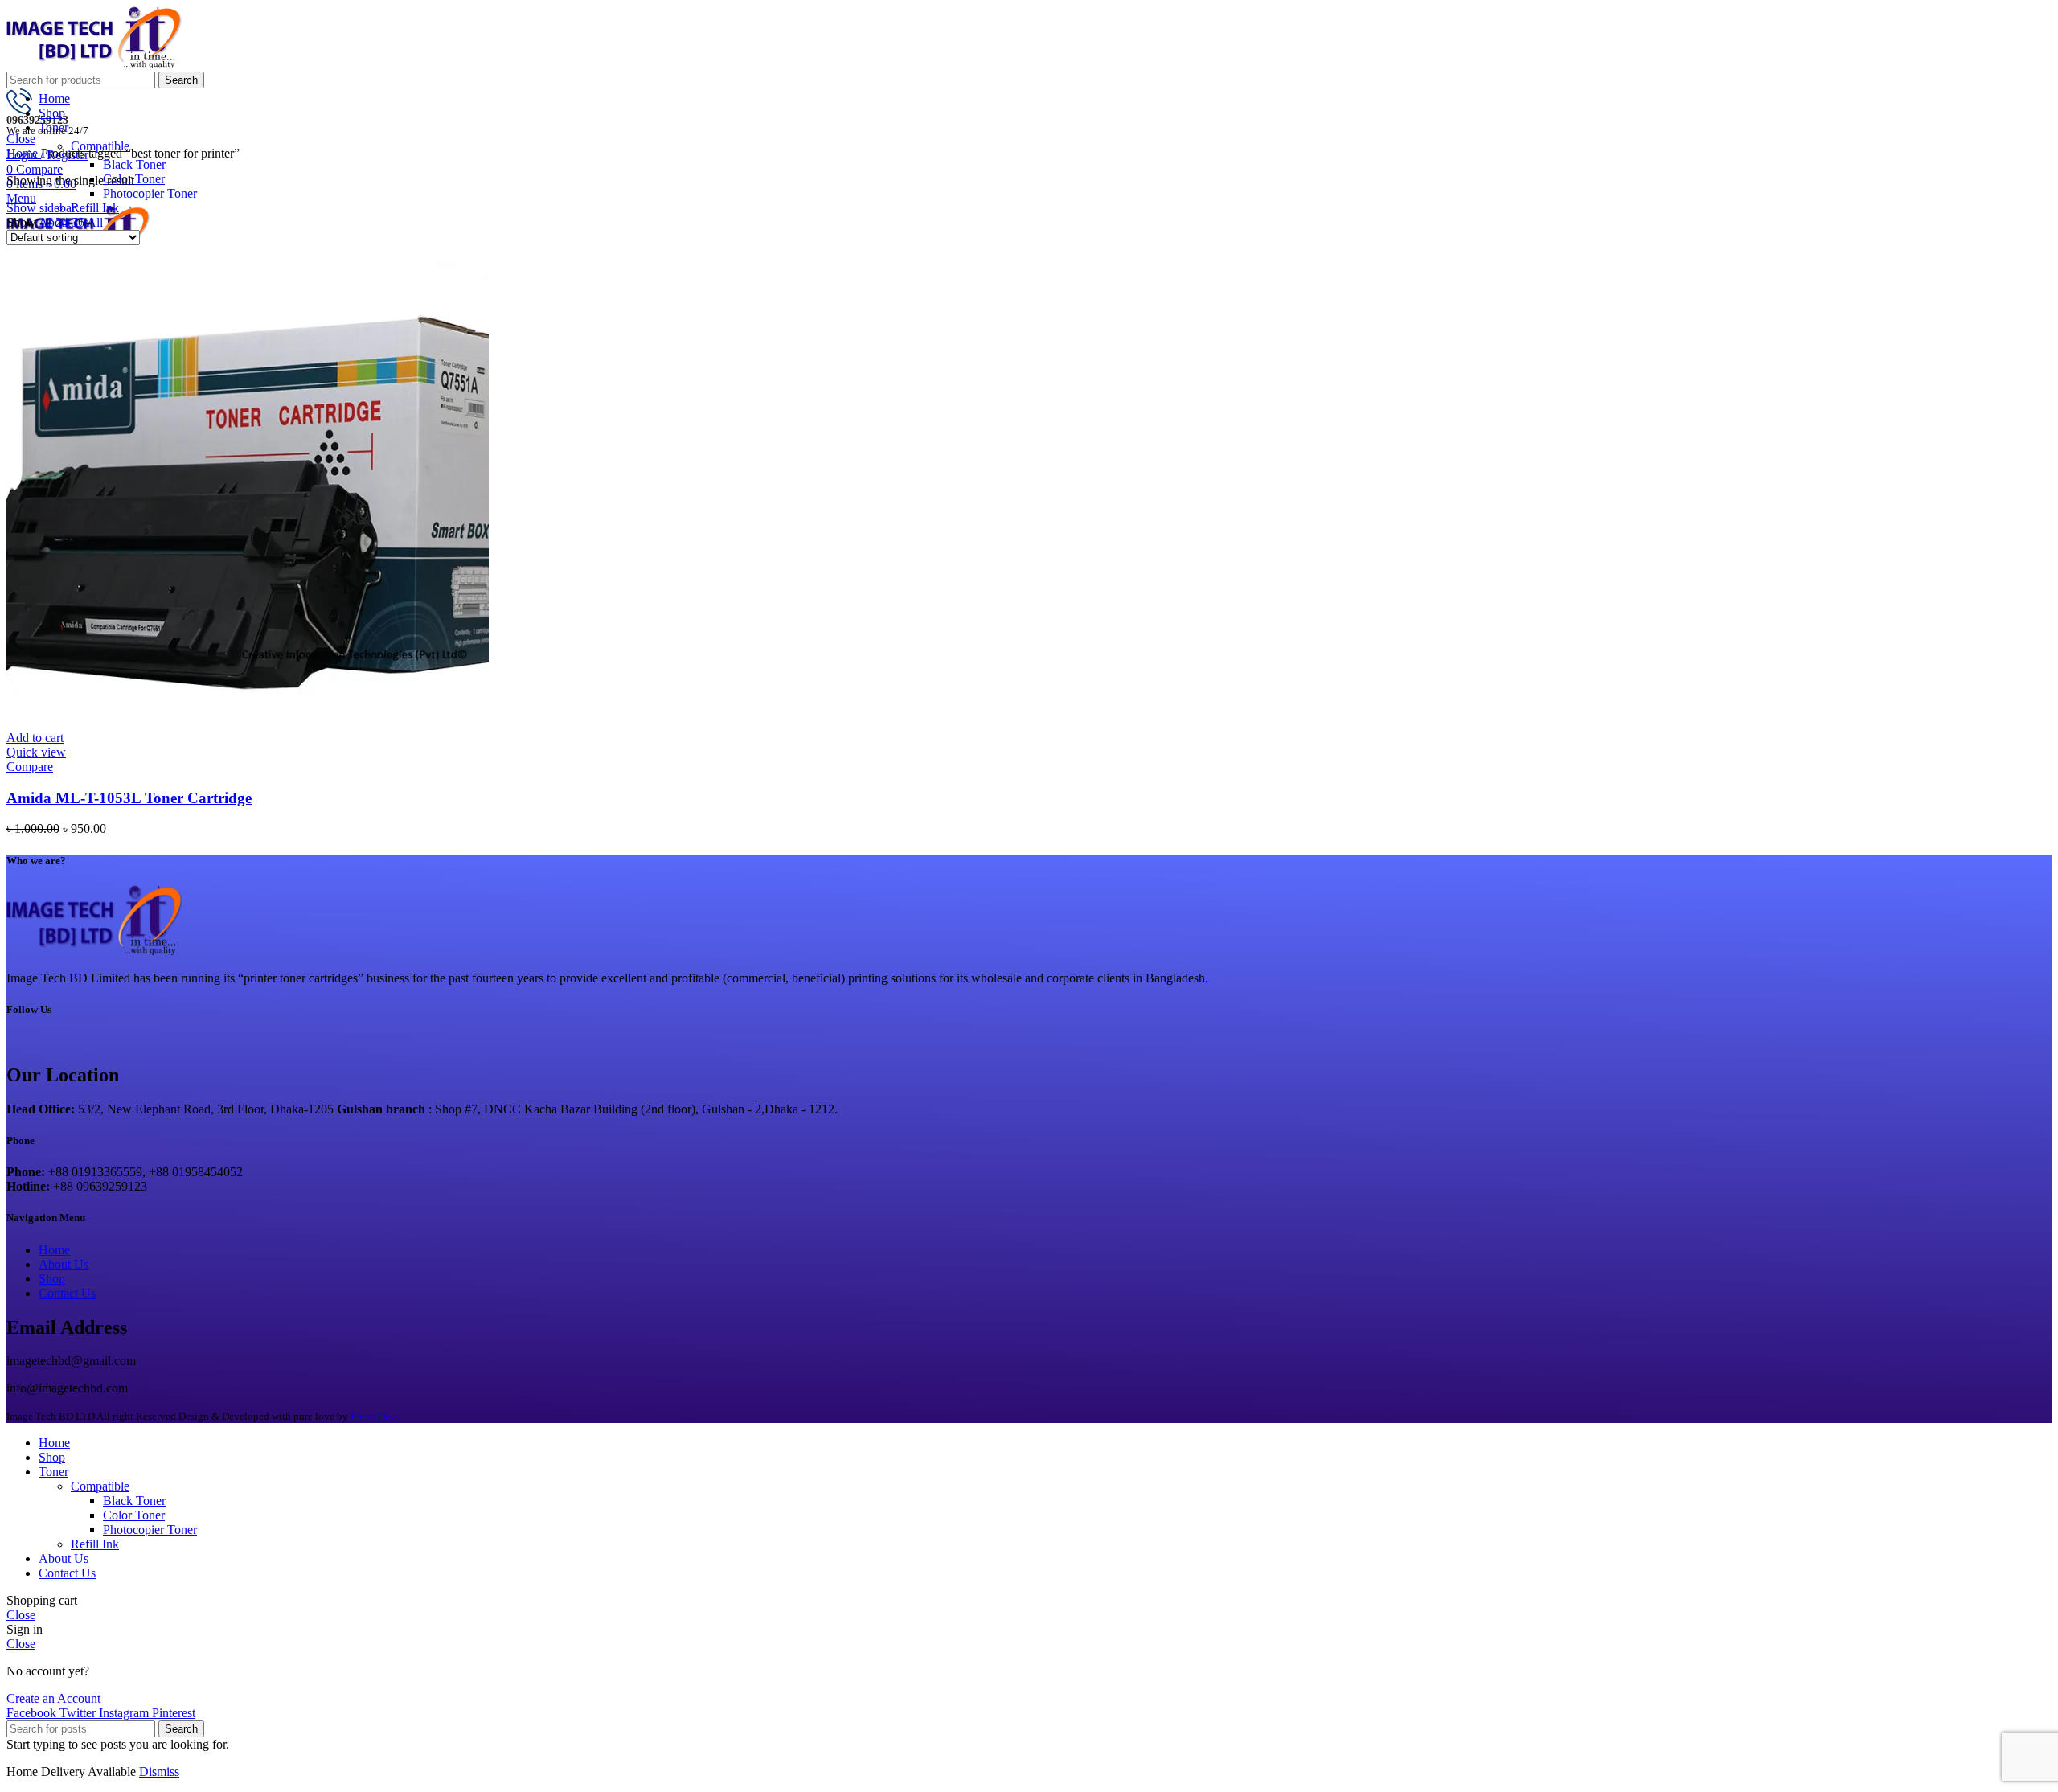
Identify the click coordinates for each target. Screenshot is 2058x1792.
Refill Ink (95, 208)
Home (24, 153)
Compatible (100, 1486)
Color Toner (134, 1515)
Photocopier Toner (150, 193)
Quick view (36, 752)
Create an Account (53, 1698)
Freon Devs (375, 1416)
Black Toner (134, 164)
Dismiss (159, 1771)
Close (21, 139)
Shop (52, 1279)
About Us (64, 1264)
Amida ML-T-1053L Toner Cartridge (129, 798)
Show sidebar (41, 208)
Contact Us (67, 1293)
